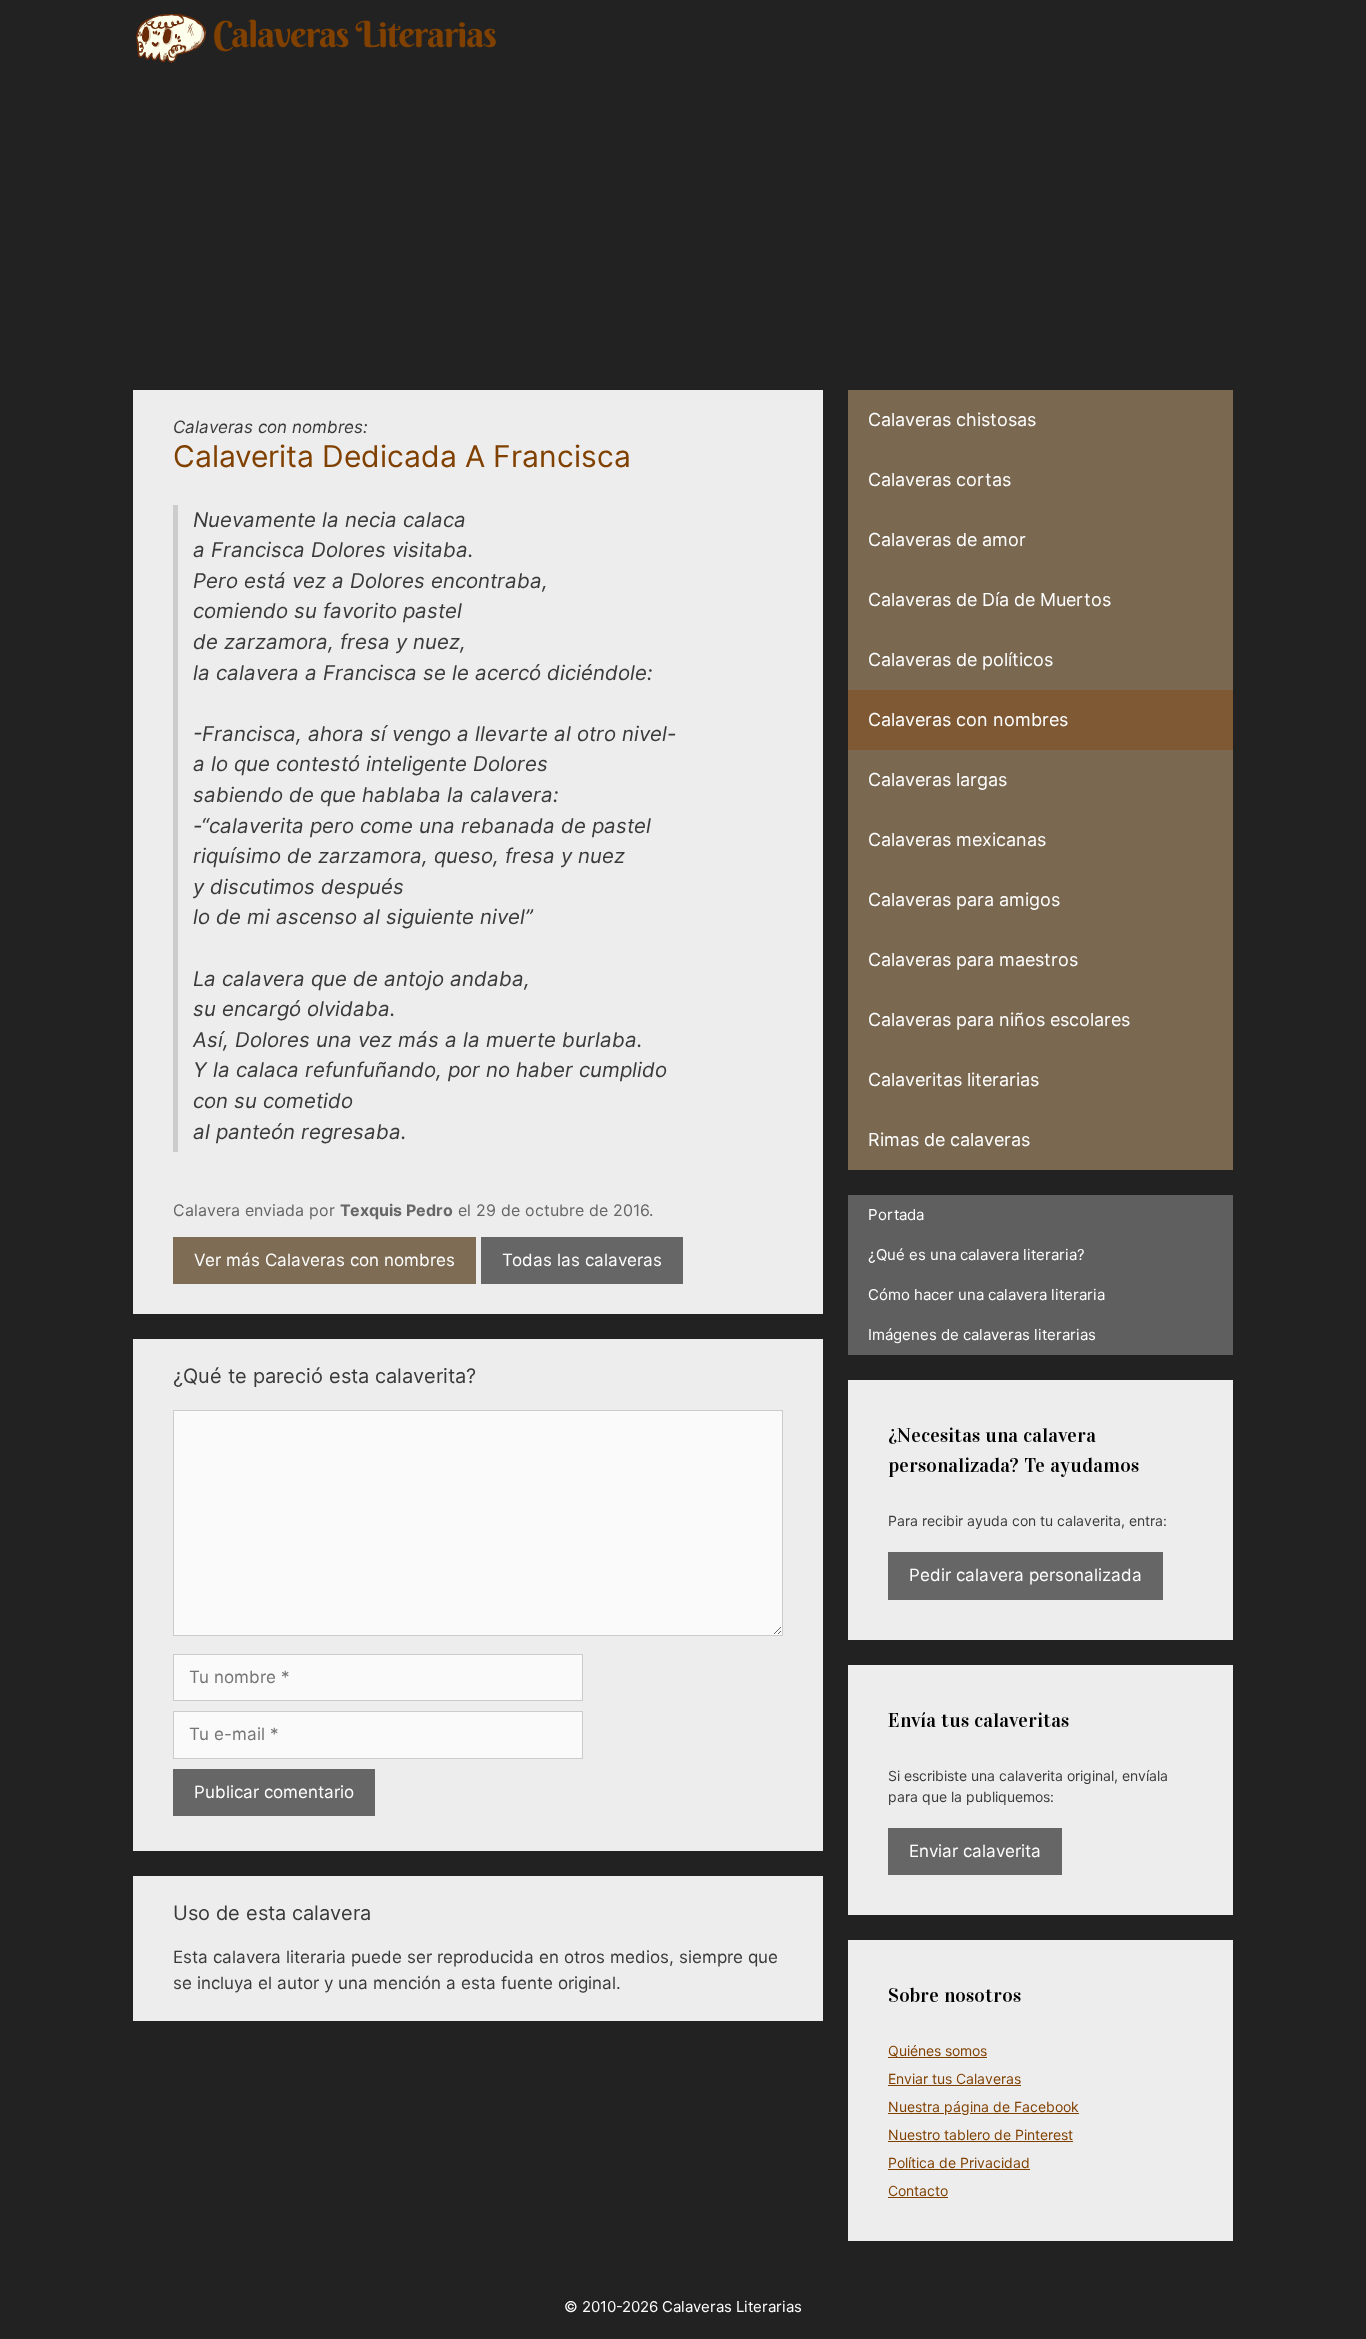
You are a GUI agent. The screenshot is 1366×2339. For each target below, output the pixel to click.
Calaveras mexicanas (957, 839)
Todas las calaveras (582, 1260)
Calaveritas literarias (953, 1079)
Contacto (918, 2190)
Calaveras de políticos (960, 659)
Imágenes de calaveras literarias (982, 1334)
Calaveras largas (937, 779)
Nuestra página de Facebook (983, 2106)
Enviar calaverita (975, 1851)
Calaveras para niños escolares (999, 1019)
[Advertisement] (683, 215)
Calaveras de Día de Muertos (989, 599)
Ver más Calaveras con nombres (324, 1260)
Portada (896, 1214)
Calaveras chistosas (952, 419)
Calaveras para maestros (973, 959)
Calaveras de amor (947, 539)
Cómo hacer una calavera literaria (986, 1294)
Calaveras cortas (939, 479)
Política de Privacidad (959, 2162)
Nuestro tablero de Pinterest (980, 2134)
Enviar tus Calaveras (954, 2078)
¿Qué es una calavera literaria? (976, 1254)
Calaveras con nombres (968, 719)
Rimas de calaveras (949, 1139)
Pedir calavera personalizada (1025, 1575)
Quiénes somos (937, 2050)
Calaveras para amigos (964, 899)
